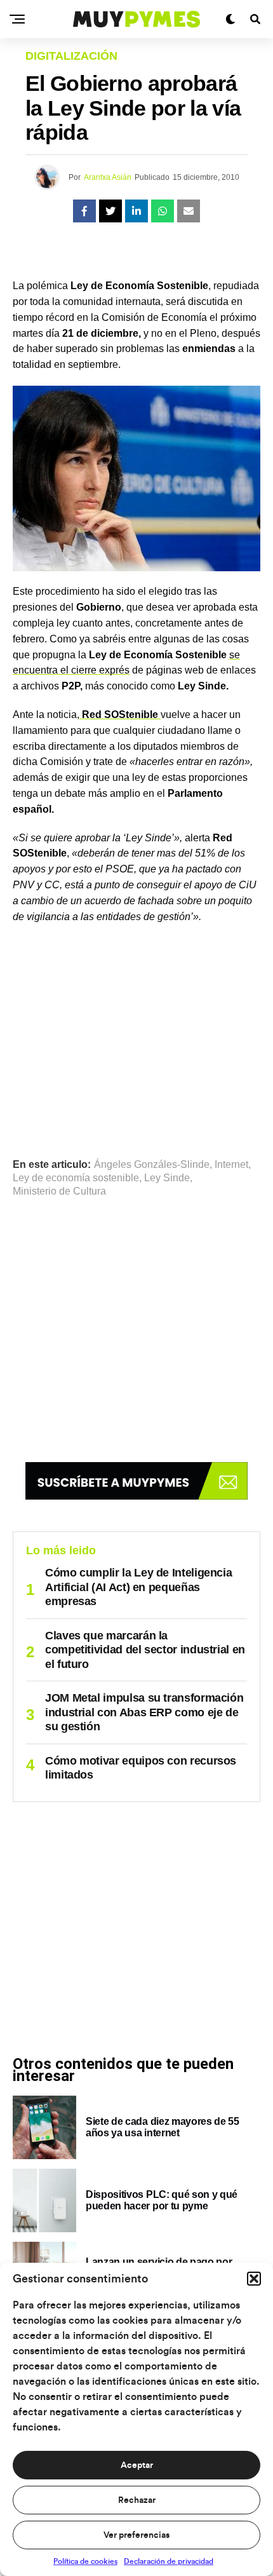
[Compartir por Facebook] (84, 211)
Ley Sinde (167, 1178)
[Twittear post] (110, 211)
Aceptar (137, 2465)
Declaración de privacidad (169, 2561)
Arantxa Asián (108, 177)
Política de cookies (85, 2561)
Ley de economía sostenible (76, 1178)
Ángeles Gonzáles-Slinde (152, 1165)
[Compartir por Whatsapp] (163, 211)
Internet (231, 1165)
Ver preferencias (136, 2535)
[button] (254, 2279)
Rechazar (137, 2500)
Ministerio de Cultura (59, 1191)
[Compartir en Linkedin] (136, 211)
